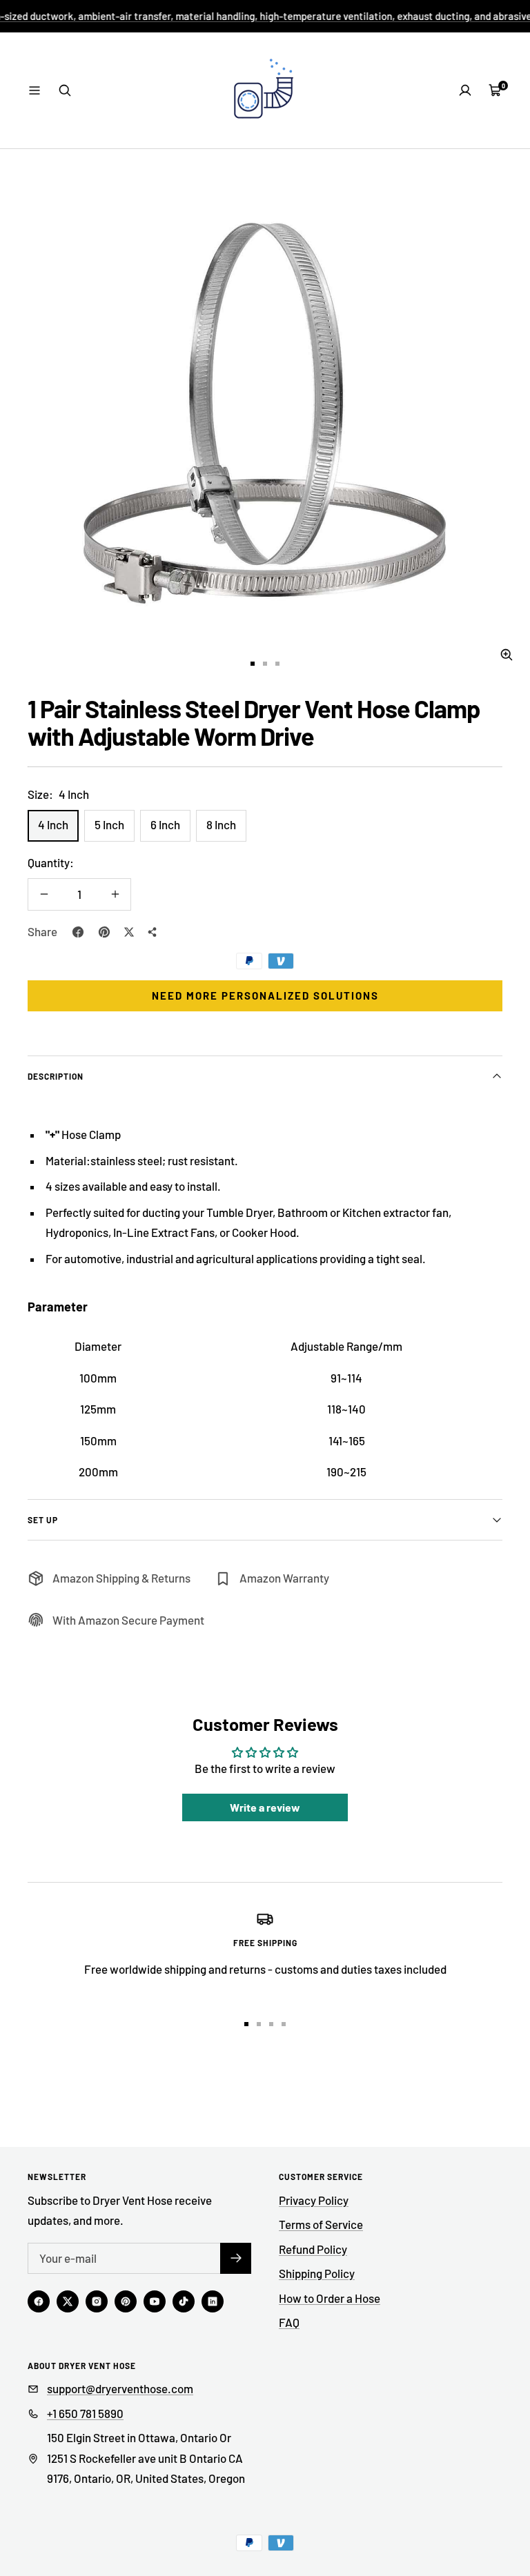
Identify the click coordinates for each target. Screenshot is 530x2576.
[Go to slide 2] (265, 664)
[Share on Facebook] (78, 932)
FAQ (289, 2322)
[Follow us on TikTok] (184, 2301)
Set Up (43, 1520)
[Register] (236, 2258)
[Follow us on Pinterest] (126, 2301)
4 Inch (53, 824)
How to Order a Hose (330, 2298)
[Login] (465, 90)
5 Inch (109, 824)
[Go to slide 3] (277, 664)
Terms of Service (321, 2224)
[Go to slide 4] (284, 2024)
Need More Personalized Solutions (265, 995)
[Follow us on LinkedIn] (213, 2301)
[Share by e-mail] (153, 932)
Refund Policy (313, 2249)
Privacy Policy (314, 2200)
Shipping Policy (317, 2273)
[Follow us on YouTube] (155, 2301)
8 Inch (221, 824)
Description (56, 1076)
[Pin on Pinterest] (104, 932)
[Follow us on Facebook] (39, 2301)
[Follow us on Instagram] (97, 2301)
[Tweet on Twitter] (129, 932)
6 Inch (165, 824)
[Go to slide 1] (253, 664)
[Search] (65, 90)
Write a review (265, 1807)
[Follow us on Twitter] (68, 2301)
